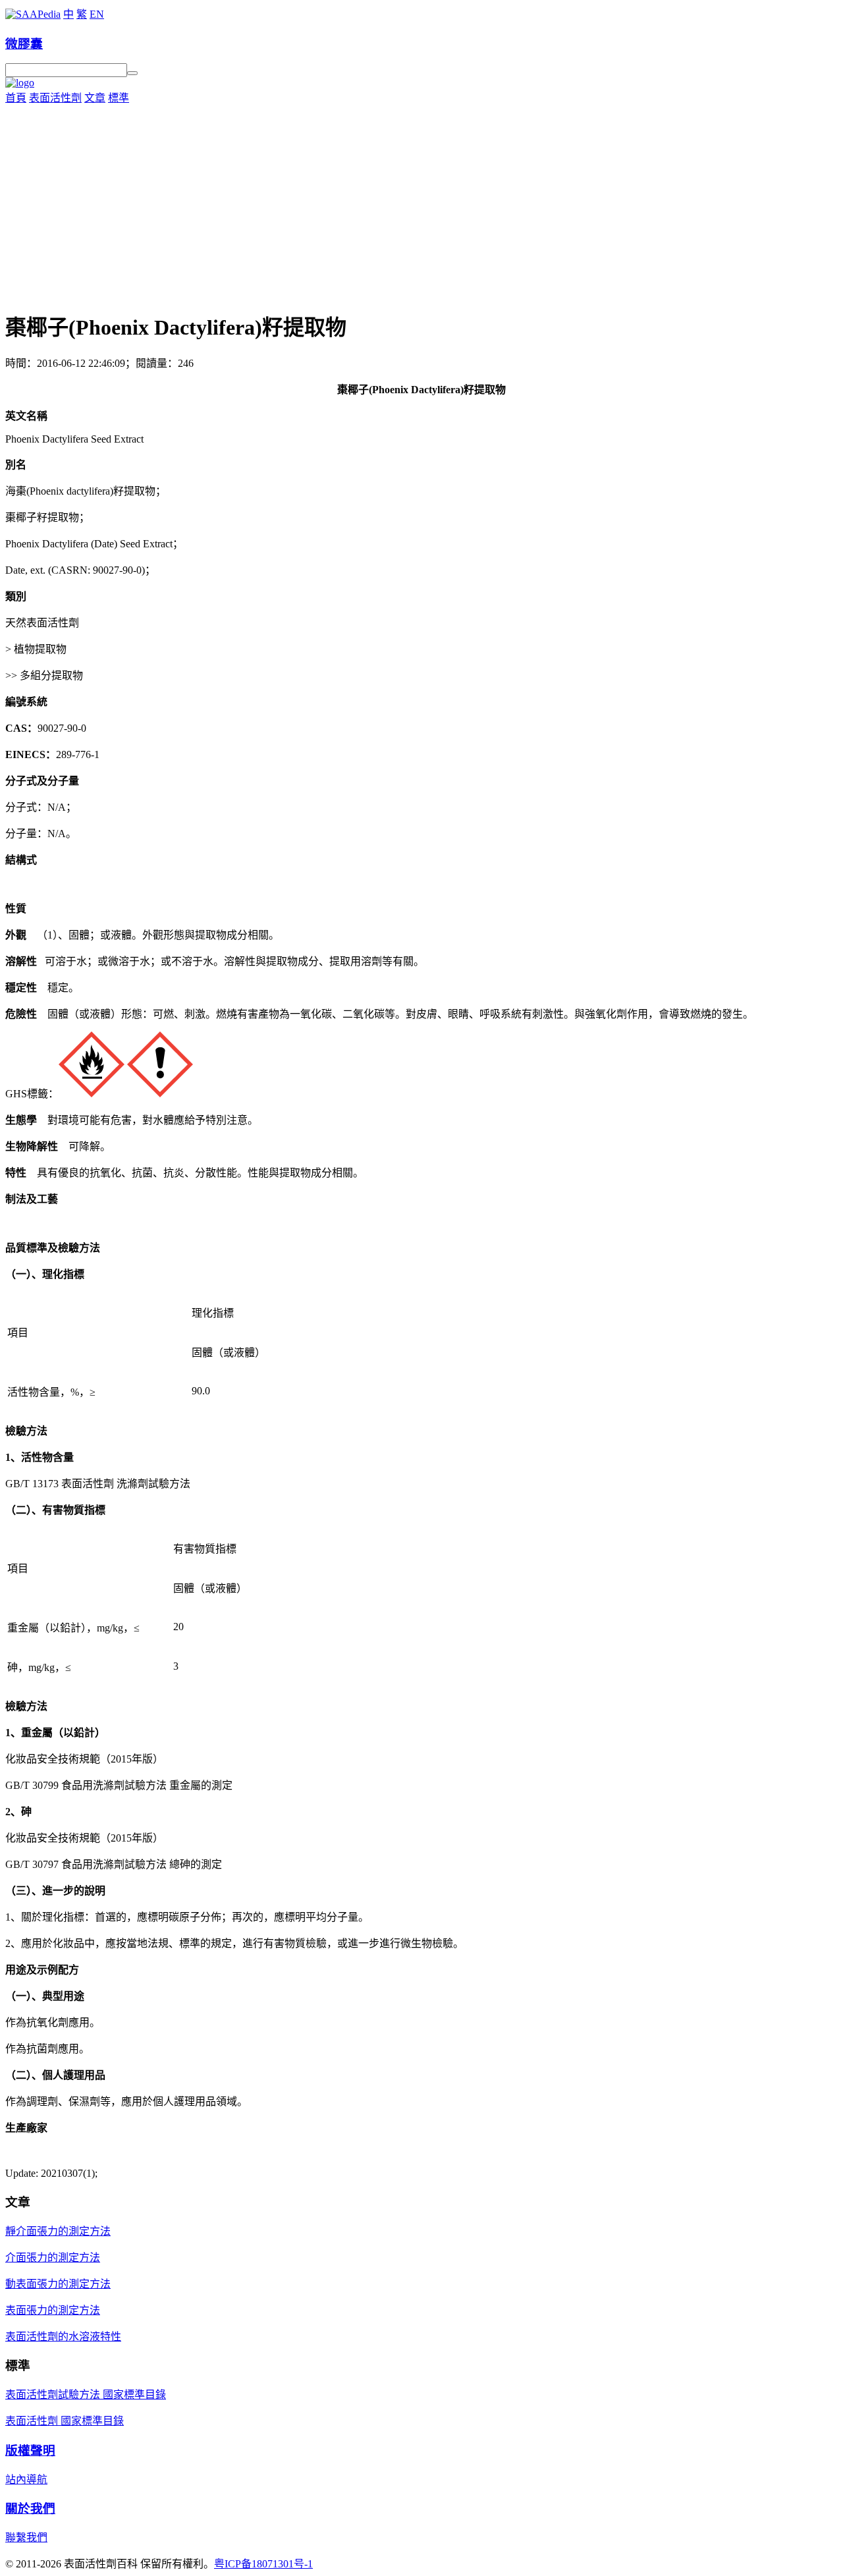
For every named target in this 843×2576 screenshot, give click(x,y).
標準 (119, 98)
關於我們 (30, 2508)
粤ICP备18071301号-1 (263, 2564)
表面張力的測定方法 (53, 2310)
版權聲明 (30, 2451)
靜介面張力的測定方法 (58, 2231)
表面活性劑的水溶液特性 (63, 2337)
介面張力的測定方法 (53, 2258)
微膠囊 (24, 44)
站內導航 (26, 2480)
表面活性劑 (55, 98)
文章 (95, 98)
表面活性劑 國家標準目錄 (65, 2421)
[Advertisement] (421, 204)
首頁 (16, 98)
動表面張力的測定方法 (58, 2284)
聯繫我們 (26, 2537)
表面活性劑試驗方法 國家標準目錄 (86, 2395)
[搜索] (132, 73)
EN (97, 14)
